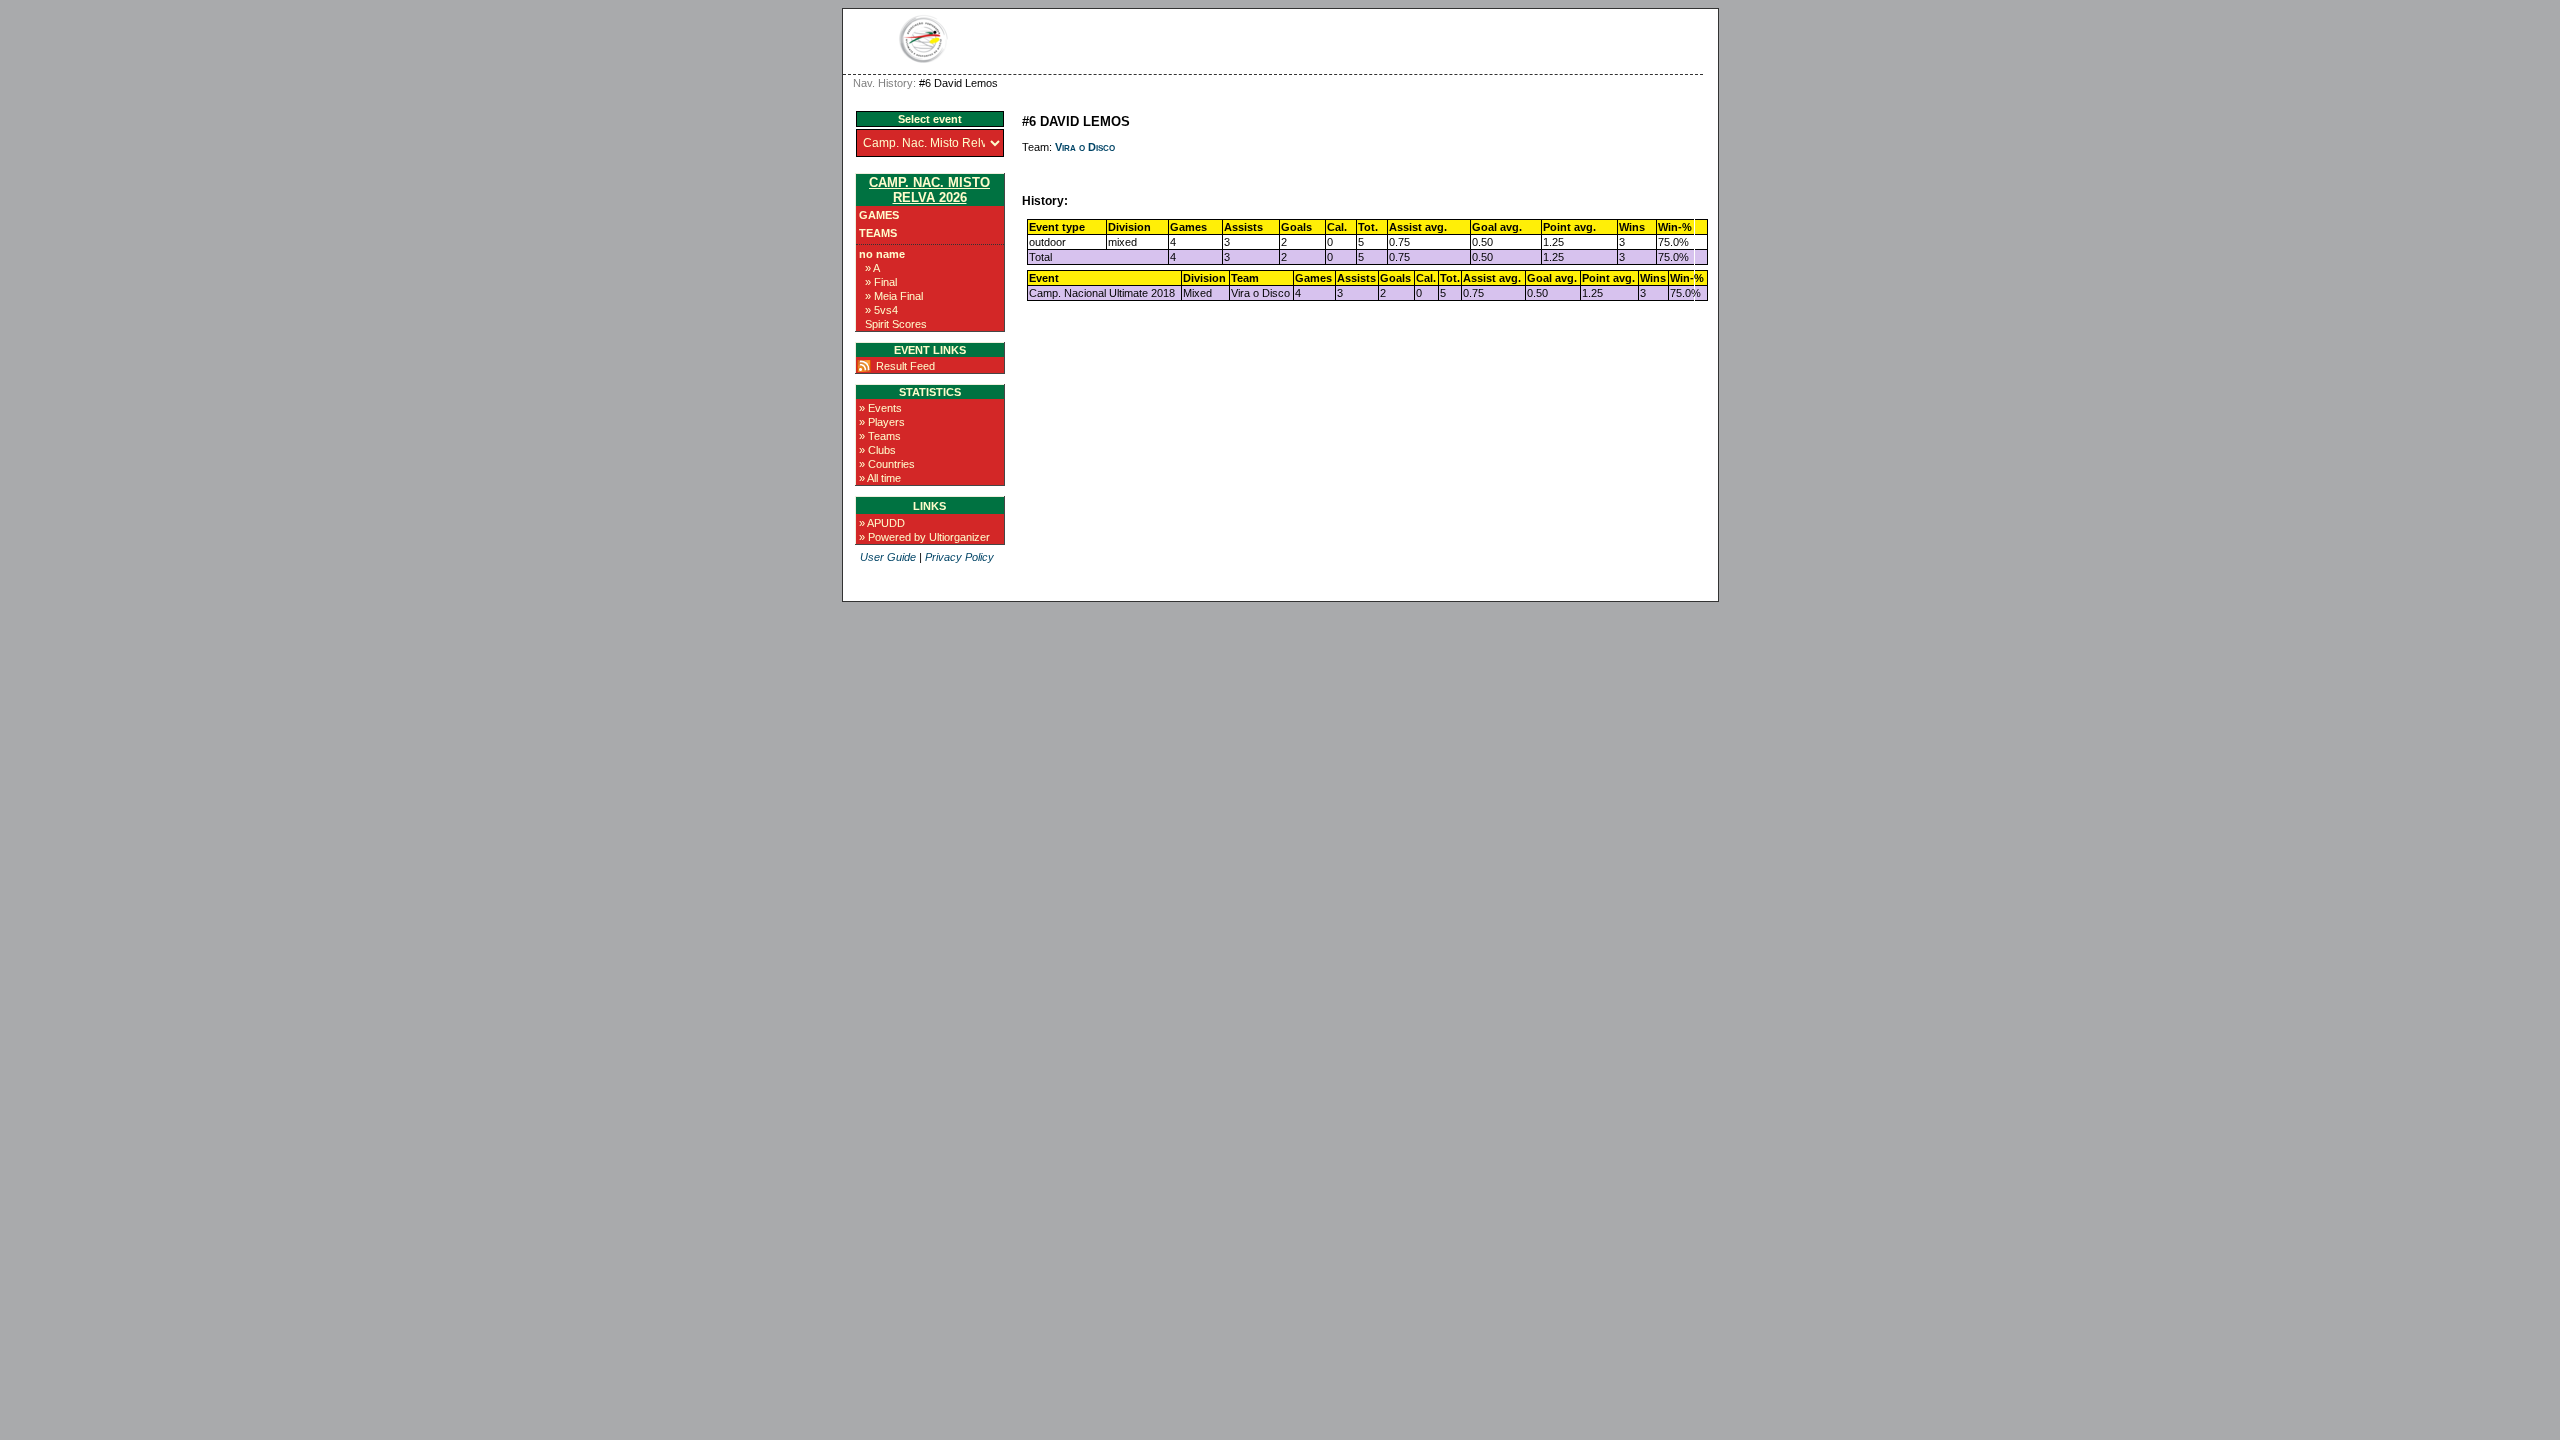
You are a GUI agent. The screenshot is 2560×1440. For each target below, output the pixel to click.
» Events (880, 408)
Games (879, 215)
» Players (882, 422)
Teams (878, 233)
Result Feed (905, 366)
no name (882, 254)
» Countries (887, 464)
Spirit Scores (896, 324)
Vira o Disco (1085, 147)
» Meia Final (894, 296)
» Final (881, 282)
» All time (880, 478)
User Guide (888, 557)
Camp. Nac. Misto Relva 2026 (929, 190)
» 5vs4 (881, 310)
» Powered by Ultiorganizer (924, 537)
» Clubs (877, 450)
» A (872, 268)
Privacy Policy (959, 557)
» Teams (880, 436)
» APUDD (882, 523)
